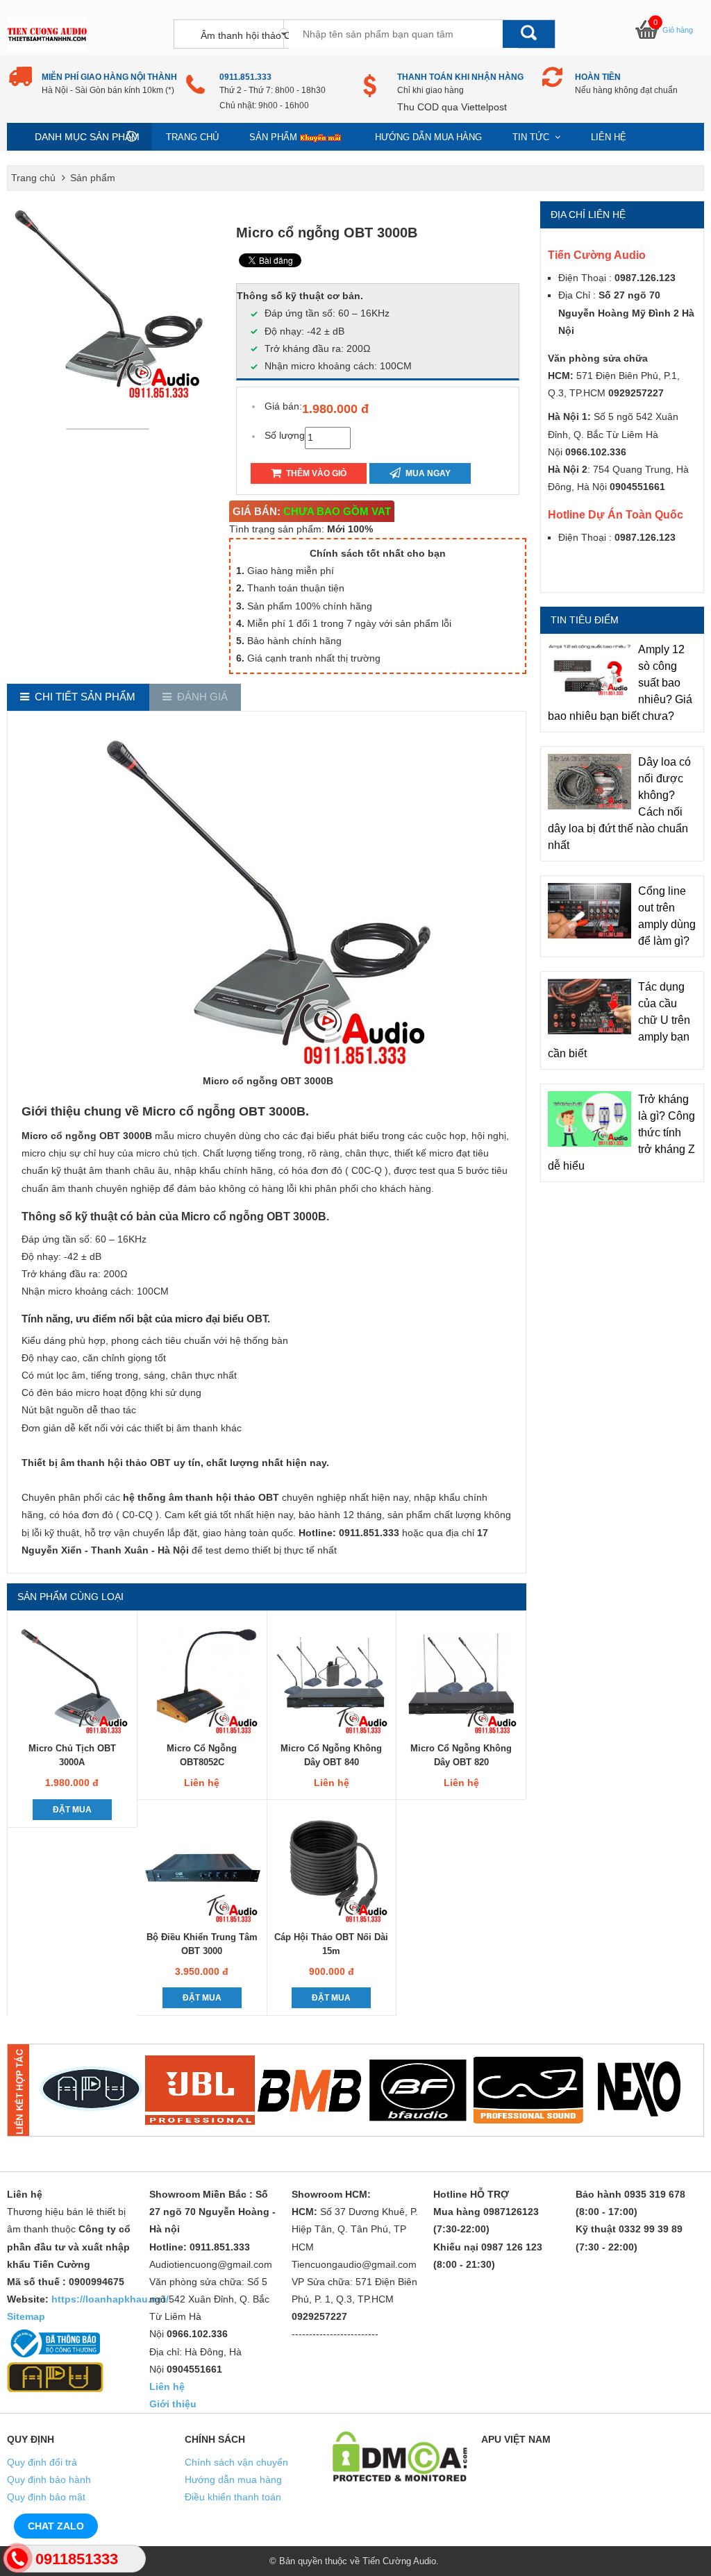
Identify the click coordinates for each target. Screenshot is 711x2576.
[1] (90, 2090)
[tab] (78, 697)
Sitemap (26, 2316)
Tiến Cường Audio (399, 2561)
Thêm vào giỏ (315, 473)
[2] (200, 2090)
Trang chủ (192, 137)
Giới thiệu (173, 2404)
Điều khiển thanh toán (233, 2497)
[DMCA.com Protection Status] (400, 2455)
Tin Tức (532, 137)
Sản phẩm (273, 137)
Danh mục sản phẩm (87, 137)
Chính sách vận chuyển (236, 2462)
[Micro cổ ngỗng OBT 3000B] (111, 428)
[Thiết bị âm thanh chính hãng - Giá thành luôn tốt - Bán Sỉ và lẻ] (47, 34)
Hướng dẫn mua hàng (428, 137)
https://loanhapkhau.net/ (110, 2299)
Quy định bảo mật (46, 2497)
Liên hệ (609, 137)
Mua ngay (427, 473)
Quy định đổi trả (42, 2462)
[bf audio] (419, 2090)
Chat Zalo (56, 2526)
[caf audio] (528, 2090)
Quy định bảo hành (49, 2480)
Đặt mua (72, 1810)
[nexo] (638, 2090)
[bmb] (310, 2090)
